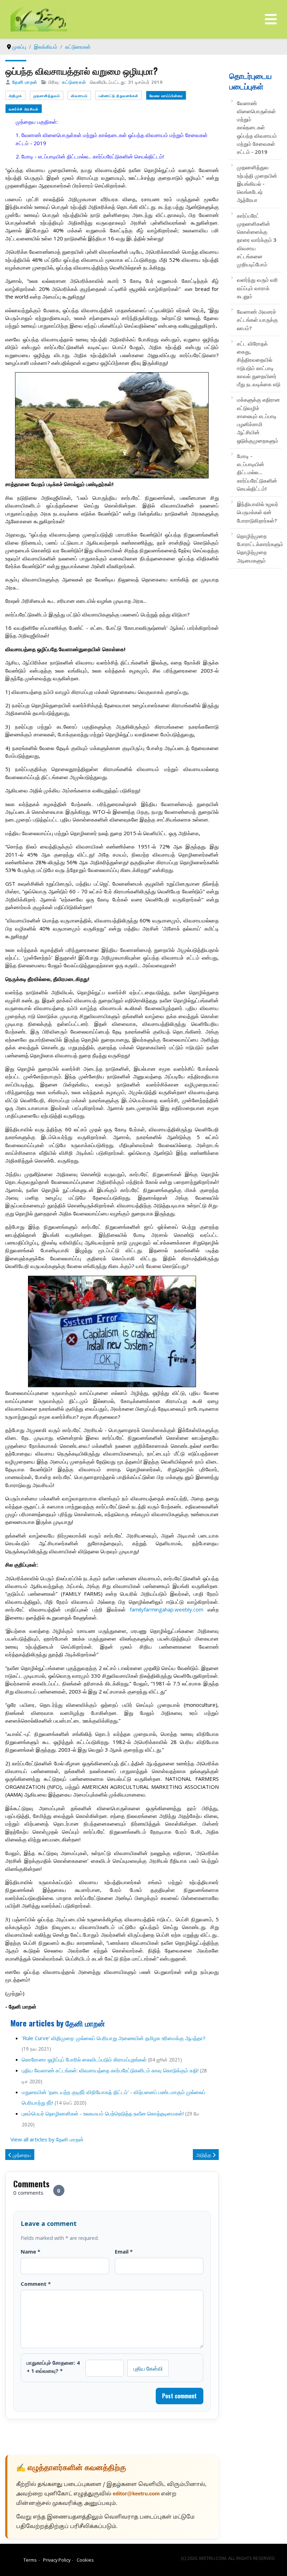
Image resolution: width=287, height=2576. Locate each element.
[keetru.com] (39, 19)
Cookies (85, 2560)
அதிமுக (15, 96)
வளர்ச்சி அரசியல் (24, 109)
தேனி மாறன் (25, 82)
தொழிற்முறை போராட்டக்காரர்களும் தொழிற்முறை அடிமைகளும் (259, 548)
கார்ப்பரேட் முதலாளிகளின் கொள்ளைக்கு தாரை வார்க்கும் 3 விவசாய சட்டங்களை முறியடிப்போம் (257, 240)
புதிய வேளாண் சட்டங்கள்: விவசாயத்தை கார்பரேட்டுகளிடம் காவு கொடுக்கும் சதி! (110, 2070)
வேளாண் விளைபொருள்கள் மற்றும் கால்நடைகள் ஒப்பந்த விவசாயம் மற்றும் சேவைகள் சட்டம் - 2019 (257, 128)
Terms (30, 2560)
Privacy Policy (57, 2560)
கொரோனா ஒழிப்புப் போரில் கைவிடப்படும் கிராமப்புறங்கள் (84, 2059)
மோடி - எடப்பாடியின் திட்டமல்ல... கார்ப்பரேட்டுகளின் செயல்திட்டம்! (257, 472)
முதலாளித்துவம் (47, 96)
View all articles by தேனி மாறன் (47, 2139)
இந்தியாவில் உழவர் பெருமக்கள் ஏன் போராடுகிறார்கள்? (258, 512)
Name (30, 2251)
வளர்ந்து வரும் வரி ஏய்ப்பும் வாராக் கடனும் (257, 288)
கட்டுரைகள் (74, 82)
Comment (36, 2284)
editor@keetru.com (136, 2494)
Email (124, 2251)
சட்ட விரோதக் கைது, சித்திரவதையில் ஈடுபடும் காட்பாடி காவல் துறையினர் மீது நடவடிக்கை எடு (259, 364)
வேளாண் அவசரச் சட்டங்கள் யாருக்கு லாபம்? (257, 320)
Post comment (179, 2396)
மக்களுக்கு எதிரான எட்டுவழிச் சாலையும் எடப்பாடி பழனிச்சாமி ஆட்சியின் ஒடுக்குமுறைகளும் (258, 420)
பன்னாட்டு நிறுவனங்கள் (118, 96)
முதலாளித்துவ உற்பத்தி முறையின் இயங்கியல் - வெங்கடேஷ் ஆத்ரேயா (257, 183)
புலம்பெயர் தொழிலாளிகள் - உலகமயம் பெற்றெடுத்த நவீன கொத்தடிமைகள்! (103, 2113)
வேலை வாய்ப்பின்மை (166, 96)
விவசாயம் (79, 96)
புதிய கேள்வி (148, 2368)
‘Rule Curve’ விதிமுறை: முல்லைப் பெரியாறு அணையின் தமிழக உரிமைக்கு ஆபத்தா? (114, 2038)
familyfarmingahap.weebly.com (167, 1609)
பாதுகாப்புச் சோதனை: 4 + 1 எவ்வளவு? (53, 2366)
